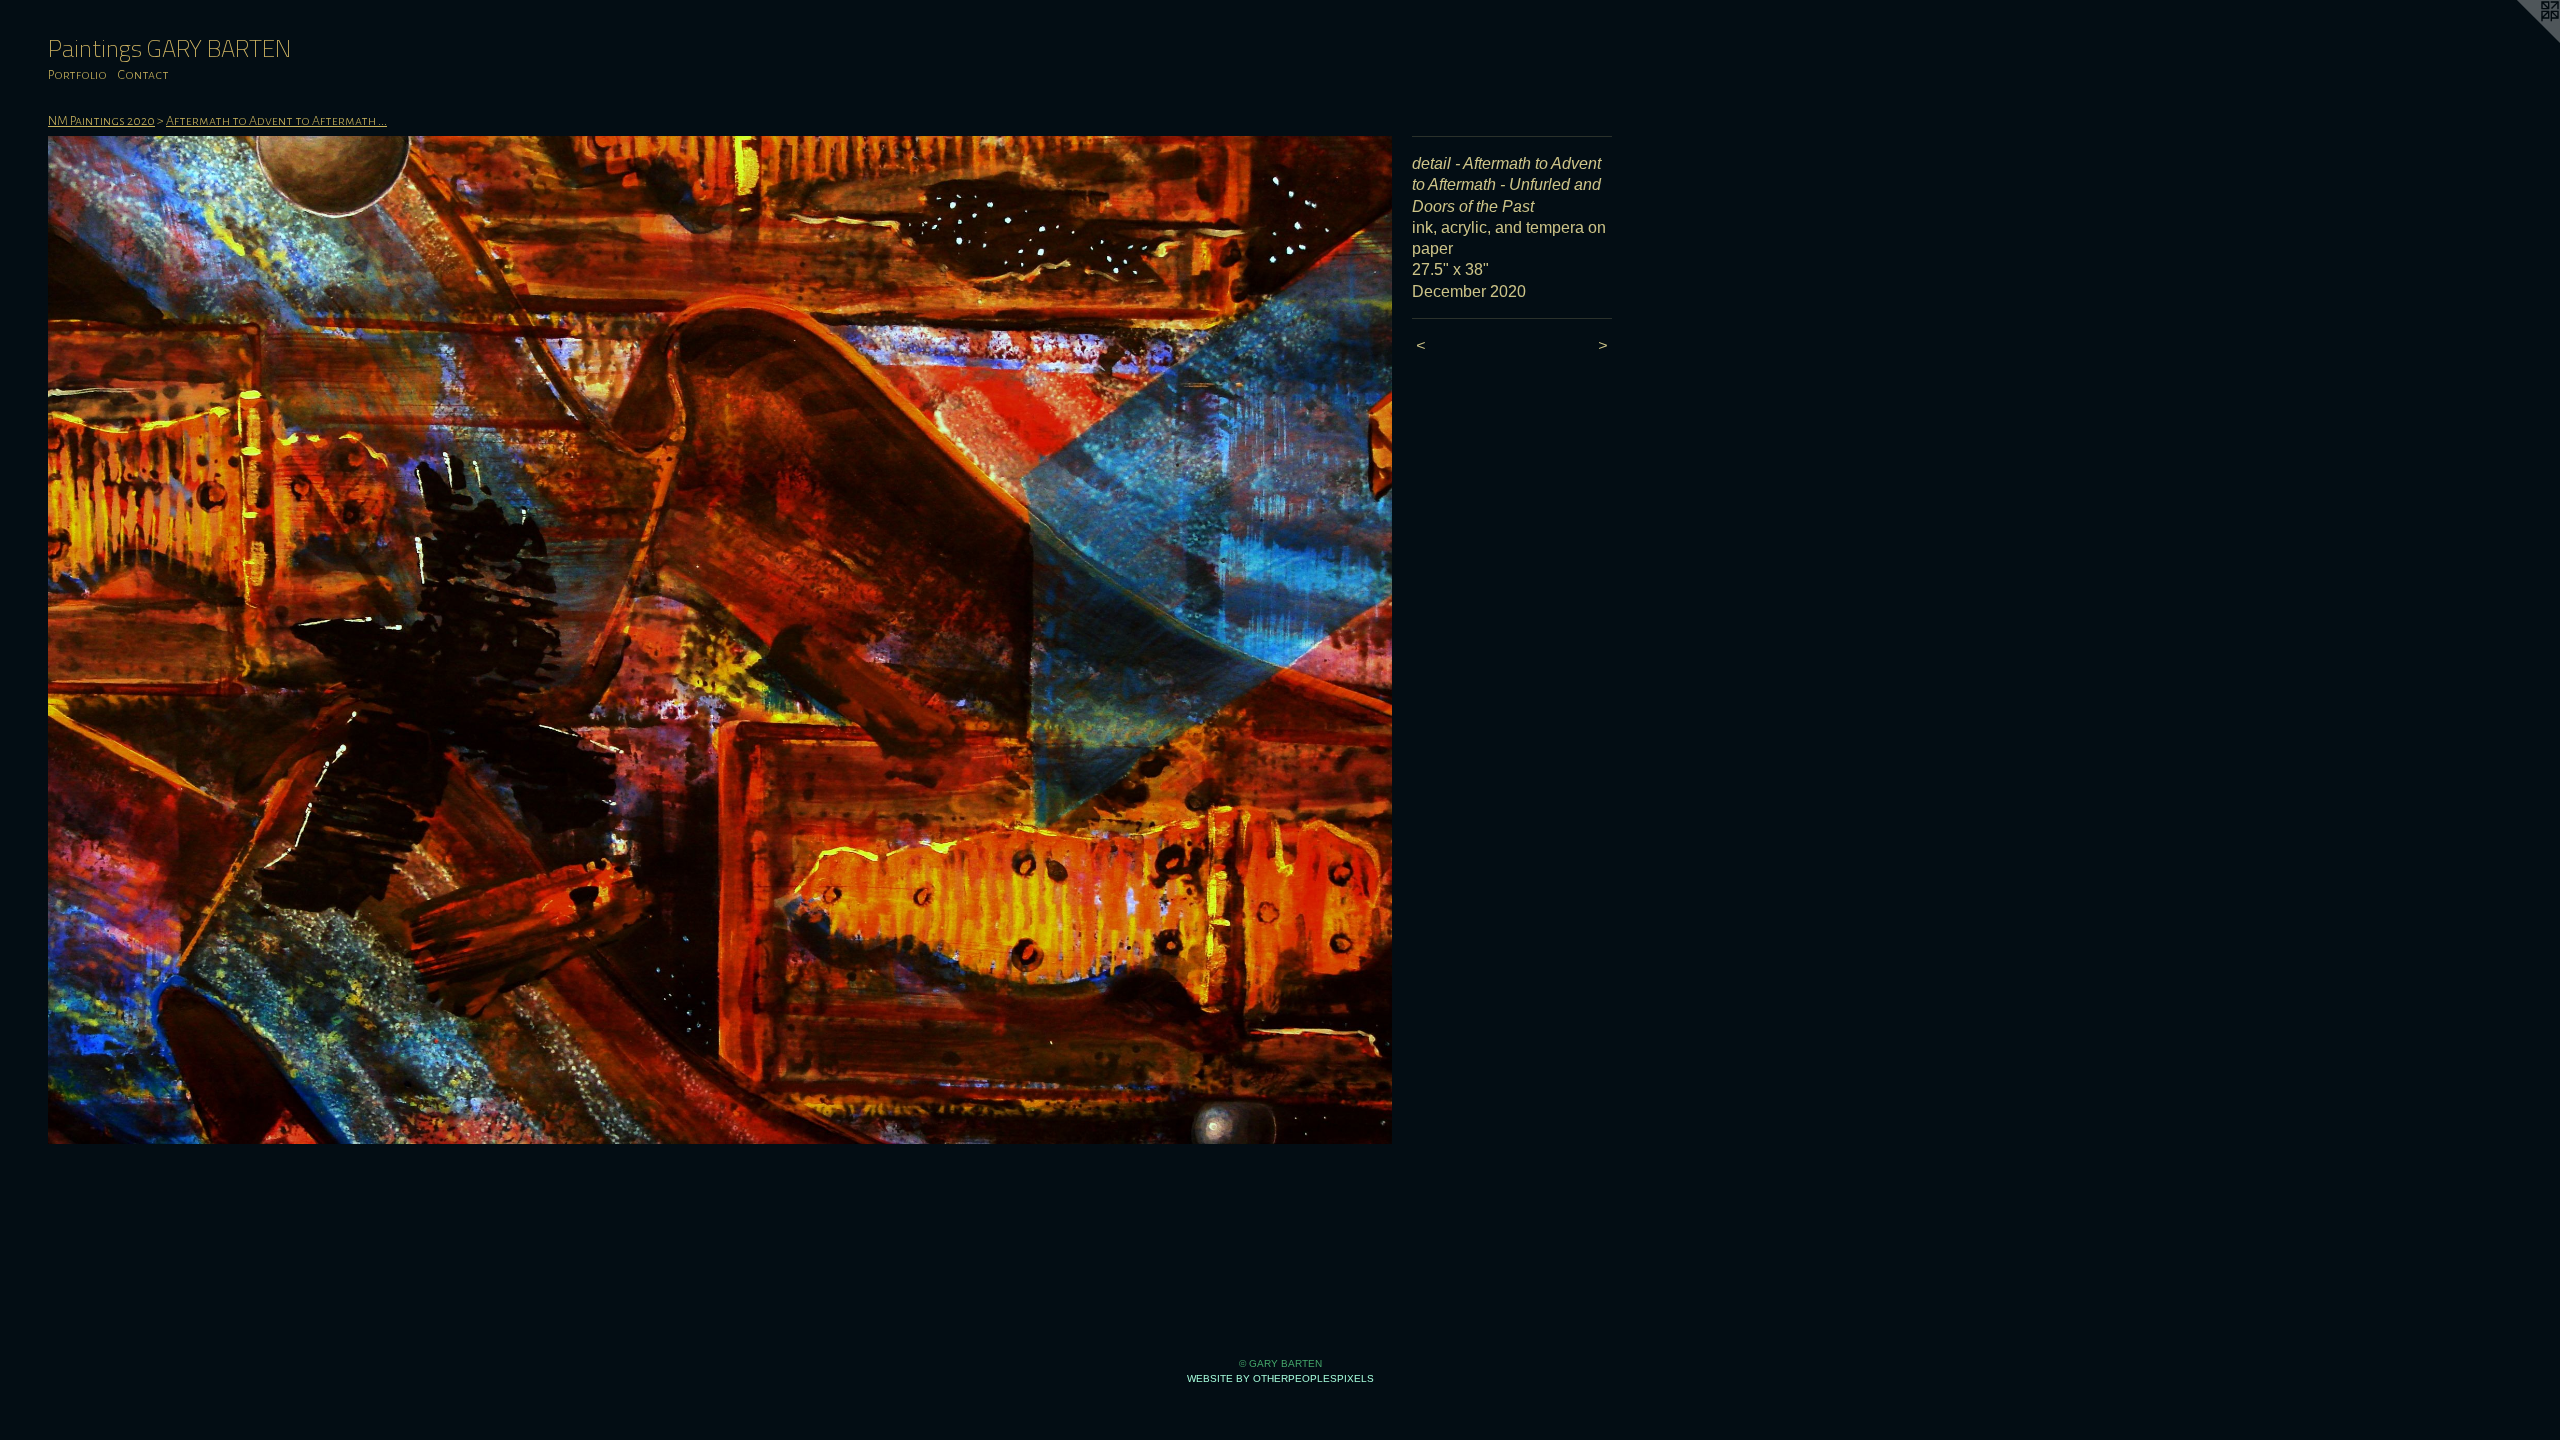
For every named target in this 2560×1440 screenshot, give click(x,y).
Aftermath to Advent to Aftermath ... (276, 121)
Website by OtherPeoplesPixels (1280, 1378)
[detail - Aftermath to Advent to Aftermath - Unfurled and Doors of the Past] (720, 640)
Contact (143, 75)
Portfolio (77, 75)
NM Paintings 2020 (101, 121)
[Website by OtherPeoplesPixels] (2520, 40)
